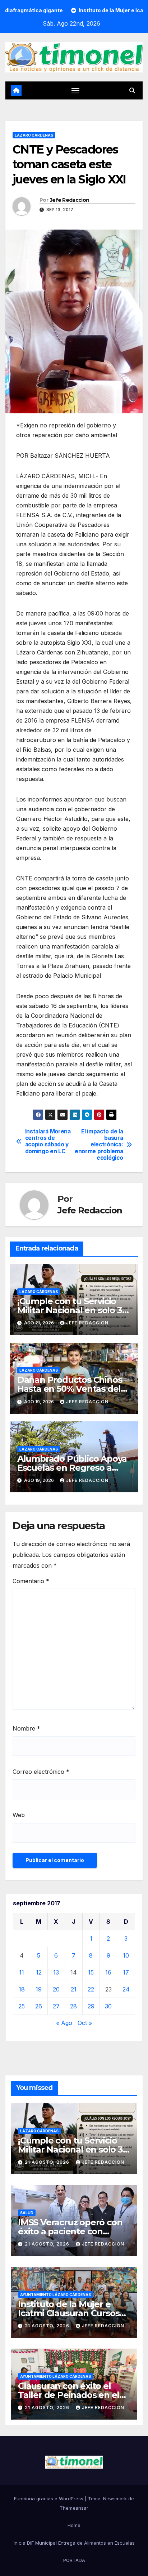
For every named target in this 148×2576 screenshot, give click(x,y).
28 (73, 2006)
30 (108, 2006)
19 (39, 1989)
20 (56, 1989)
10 (126, 1955)
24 (126, 1989)
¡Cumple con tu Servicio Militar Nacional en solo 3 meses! (70, 1310)
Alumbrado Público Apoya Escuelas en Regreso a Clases (72, 1468)
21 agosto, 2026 (48, 2162)
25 (22, 2006)
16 (108, 1972)
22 (91, 1989)
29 (91, 2006)
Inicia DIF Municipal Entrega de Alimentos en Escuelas (74, 2543)
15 (91, 1972)
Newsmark (115, 2499)
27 (56, 2006)
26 (39, 2006)
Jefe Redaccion (70, 200)
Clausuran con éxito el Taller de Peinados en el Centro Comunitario (69, 2395)
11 (22, 1972)
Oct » (85, 2023)
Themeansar (74, 2508)
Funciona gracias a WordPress (49, 2499)
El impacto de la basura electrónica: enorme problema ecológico (99, 1145)
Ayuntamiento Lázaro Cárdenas (55, 2295)
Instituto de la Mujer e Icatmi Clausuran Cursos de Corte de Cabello (69, 2313)
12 (39, 1972)
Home (74, 2525)
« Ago (64, 2023)
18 (22, 1989)
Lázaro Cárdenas (34, 135)
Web (19, 1815)
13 (56, 1972)
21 (74, 1989)
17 (126, 1972)
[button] (132, 90)
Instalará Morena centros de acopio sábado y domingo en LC (48, 1142)
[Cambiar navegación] (75, 90)
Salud (27, 2213)
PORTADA (74, 2560)
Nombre (26, 1728)
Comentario (31, 1581)
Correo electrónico (41, 1772)
